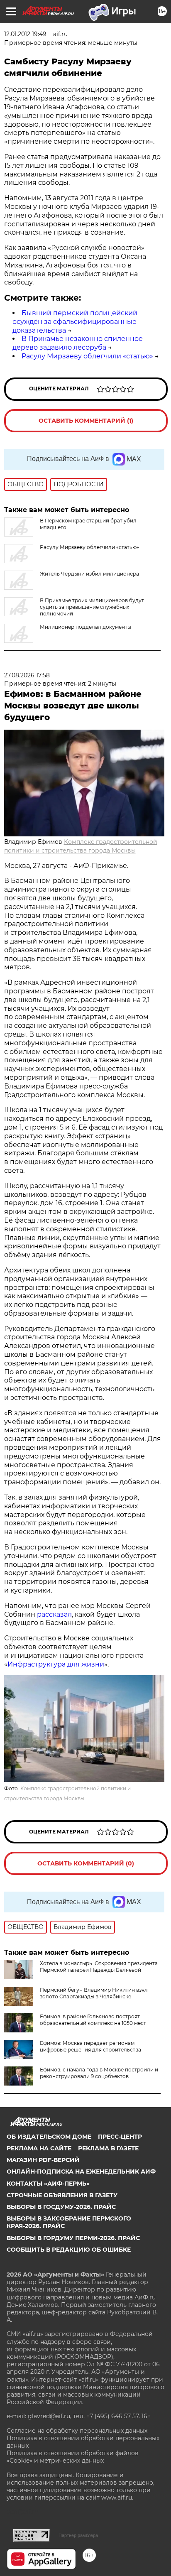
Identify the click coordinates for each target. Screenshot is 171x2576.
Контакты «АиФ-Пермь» (48, 2184)
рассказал (54, 1614)
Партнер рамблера (78, 2535)
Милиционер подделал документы (85, 627)
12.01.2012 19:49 (25, 34)
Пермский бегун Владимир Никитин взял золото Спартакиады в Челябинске (94, 1993)
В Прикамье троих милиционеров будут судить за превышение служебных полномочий (92, 607)
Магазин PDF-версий (43, 2160)
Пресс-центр (120, 2137)
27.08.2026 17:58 (27, 675)
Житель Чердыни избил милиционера (89, 574)
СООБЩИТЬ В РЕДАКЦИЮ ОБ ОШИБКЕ (69, 2250)
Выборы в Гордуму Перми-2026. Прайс (73, 2238)
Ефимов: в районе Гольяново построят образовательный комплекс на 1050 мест (93, 2020)
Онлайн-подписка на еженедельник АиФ (81, 2172)
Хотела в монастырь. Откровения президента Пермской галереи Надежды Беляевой (99, 1967)
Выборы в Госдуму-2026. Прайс (61, 2207)
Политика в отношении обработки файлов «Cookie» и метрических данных (73, 2457)
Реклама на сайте (39, 2148)
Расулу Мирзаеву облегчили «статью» (87, 356)
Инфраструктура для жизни (56, 1664)
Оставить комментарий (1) (86, 421)
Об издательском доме (49, 2137)
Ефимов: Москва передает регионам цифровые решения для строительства (90, 2046)
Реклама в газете (108, 2148)
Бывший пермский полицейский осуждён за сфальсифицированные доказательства (75, 322)
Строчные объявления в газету (62, 2195)
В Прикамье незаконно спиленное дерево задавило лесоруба (78, 343)
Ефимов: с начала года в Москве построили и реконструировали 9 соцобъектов (99, 2073)
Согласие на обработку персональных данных (77, 2431)
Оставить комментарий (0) (86, 1863)
